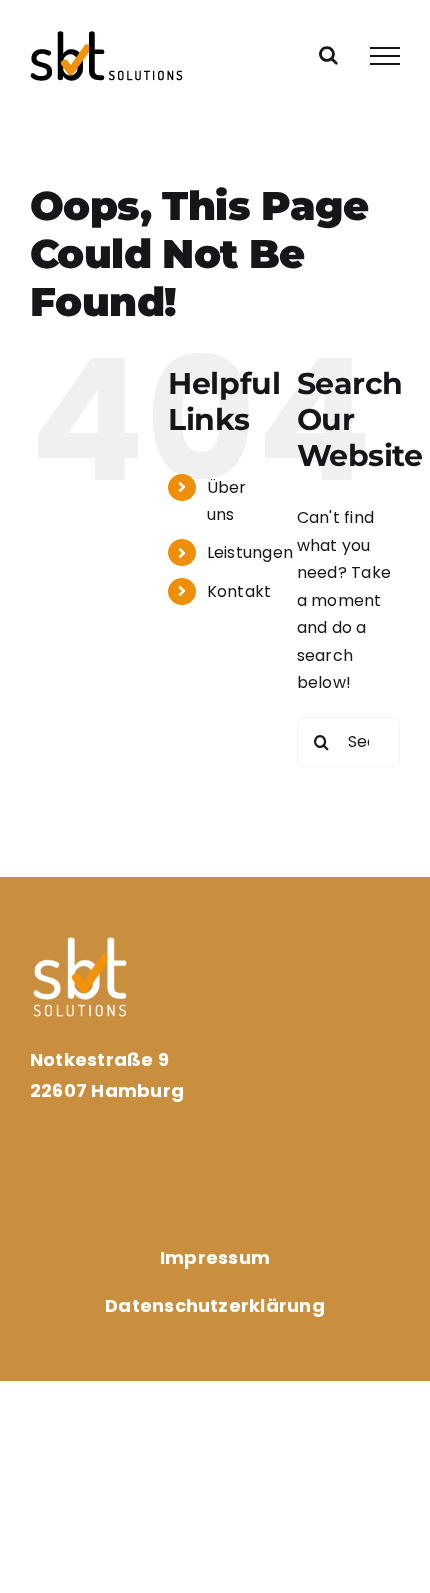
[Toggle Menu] (385, 56)
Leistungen (250, 552)
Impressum (215, 1257)
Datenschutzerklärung (215, 1305)
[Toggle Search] (328, 55)
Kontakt (239, 591)
